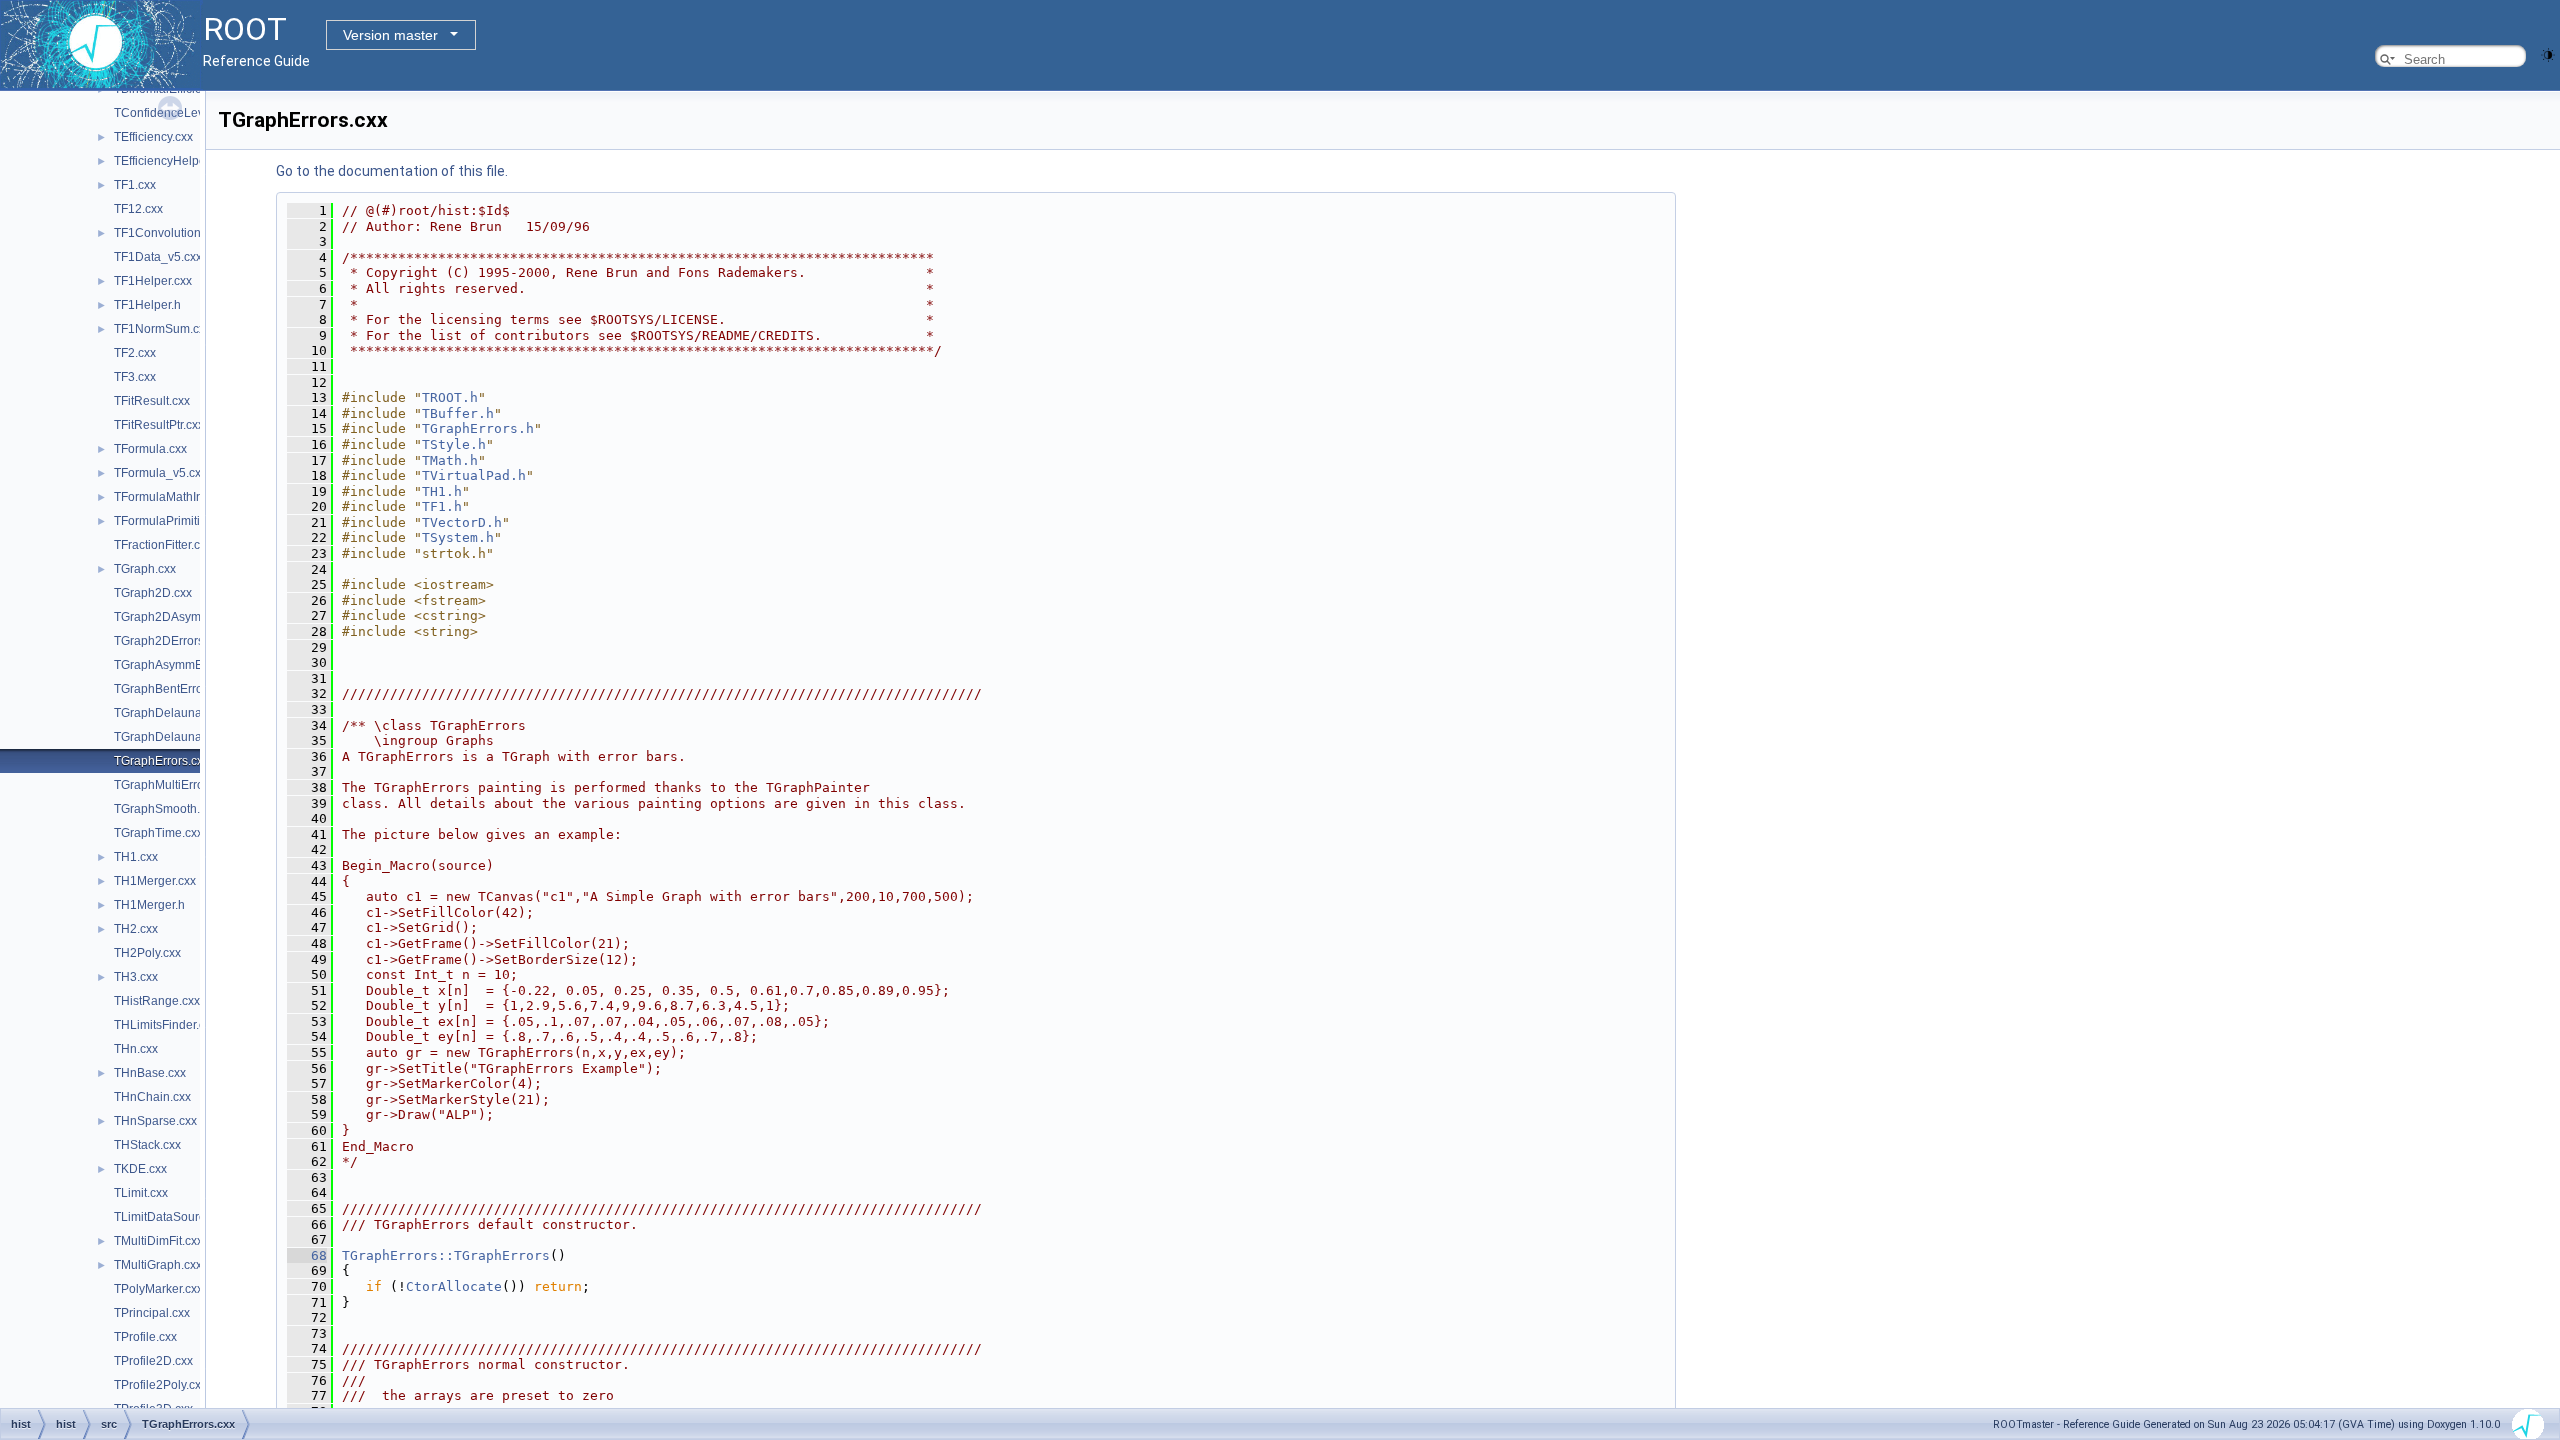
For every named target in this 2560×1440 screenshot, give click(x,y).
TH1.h (442, 491)
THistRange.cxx (157, 1001)
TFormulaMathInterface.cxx (187, 497)
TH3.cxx (136, 977)
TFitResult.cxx (152, 401)
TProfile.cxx (145, 1337)
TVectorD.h (462, 522)
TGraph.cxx (145, 569)
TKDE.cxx (140, 1169)
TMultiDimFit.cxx (158, 1241)
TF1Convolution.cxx (168, 233)
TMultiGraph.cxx (158, 1265)
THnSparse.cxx (155, 1121)
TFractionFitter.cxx (163, 545)
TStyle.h (454, 444)
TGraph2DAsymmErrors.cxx (189, 617)
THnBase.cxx (150, 1073)
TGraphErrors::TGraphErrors (446, 1255)
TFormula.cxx (150, 449)
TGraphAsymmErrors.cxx (181, 665)
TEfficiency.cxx (153, 137)
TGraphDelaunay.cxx (171, 713)
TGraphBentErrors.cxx (174, 689)
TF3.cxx (135, 377)
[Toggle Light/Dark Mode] (2548, 53)
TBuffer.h (458, 413)
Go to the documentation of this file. (392, 171)
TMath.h (450, 460)
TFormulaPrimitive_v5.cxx (184, 521)
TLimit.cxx (141, 1193)
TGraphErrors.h (478, 428)
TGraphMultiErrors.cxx (174, 785)
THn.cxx (136, 1049)
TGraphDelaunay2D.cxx (179, 737)
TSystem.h (458, 537)
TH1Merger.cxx (155, 881)
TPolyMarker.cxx (158, 1289)
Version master (390, 35)
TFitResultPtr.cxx (159, 425)
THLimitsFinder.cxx (165, 1025)
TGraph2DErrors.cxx (169, 641)
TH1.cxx (136, 857)
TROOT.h (450, 397)
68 (307, 1255)
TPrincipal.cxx (152, 1313)
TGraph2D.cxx (153, 593)
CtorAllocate (454, 1286)
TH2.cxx (136, 929)
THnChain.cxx (152, 1097)
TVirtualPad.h (474, 475)
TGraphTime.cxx (158, 833)
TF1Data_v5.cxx (158, 257)
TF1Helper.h (147, 305)
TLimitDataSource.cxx (173, 1217)
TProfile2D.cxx (153, 1361)
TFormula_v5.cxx (160, 473)
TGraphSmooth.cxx (166, 809)
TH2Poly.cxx (147, 953)
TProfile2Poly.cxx (160, 1385)
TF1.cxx (135, 185)
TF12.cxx (138, 209)
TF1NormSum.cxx (162, 329)
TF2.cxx (135, 353)
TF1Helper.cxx (153, 281)
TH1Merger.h (149, 905)
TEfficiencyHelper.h (166, 161)
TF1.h (442, 506)
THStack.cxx (147, 1145)
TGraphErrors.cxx (161, 761)
